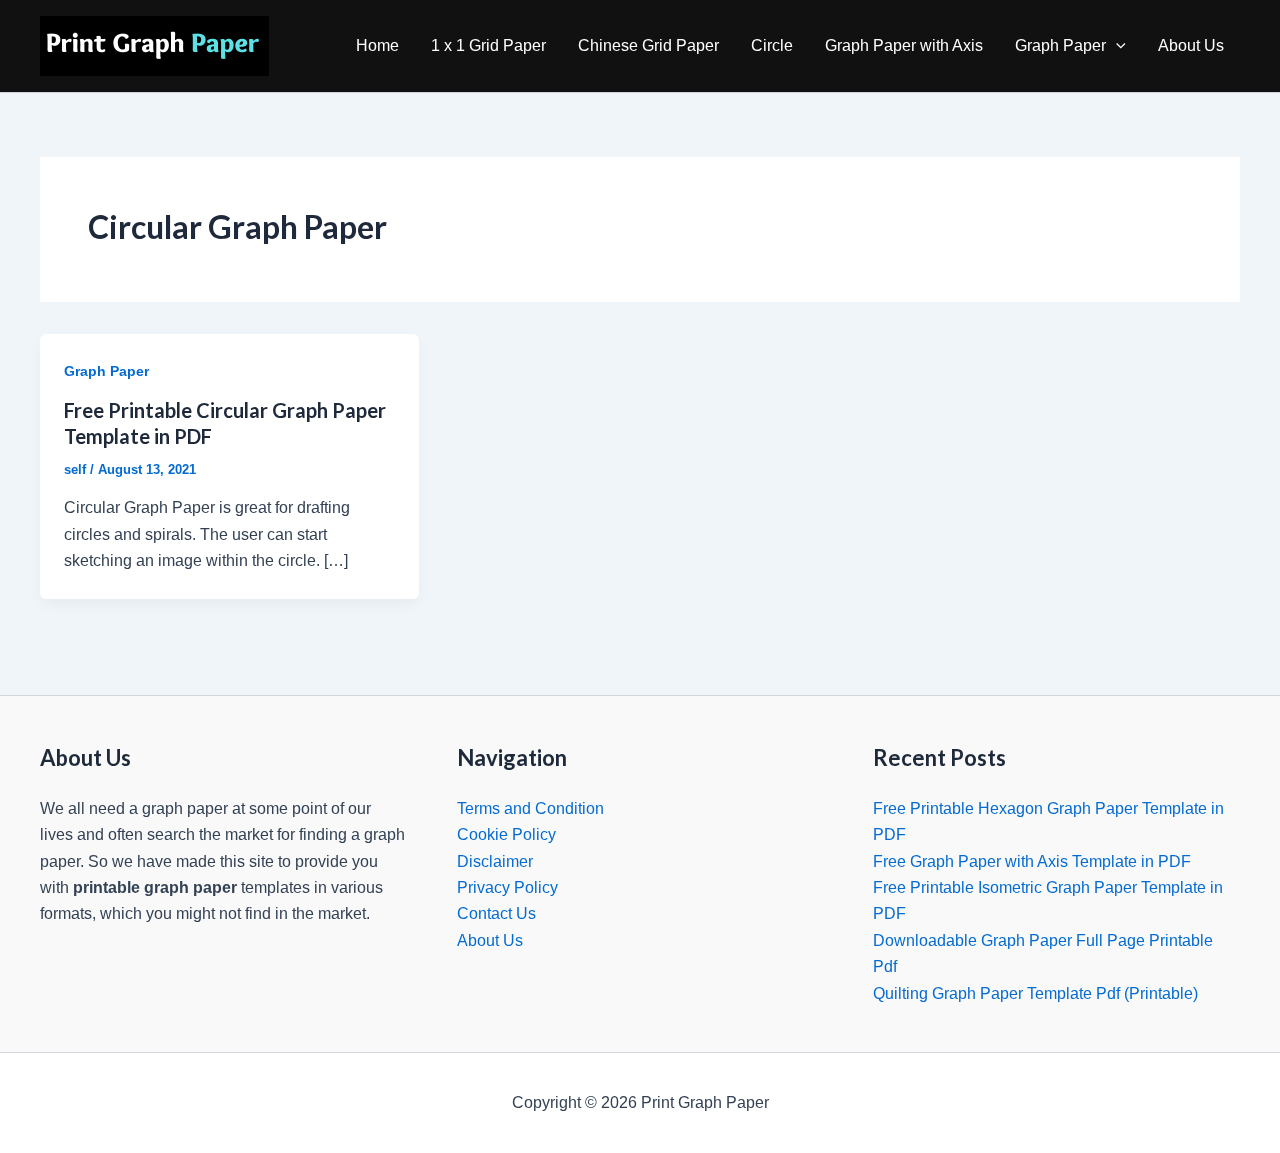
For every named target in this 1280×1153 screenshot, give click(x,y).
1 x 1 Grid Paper (488, 45)
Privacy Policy (507, 887)
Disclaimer (495, 861)
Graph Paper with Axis (904, 45)
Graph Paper (1060, 45)
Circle (772, 45)
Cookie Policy (506, 834)
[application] (1116, 46)
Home (377, 45)
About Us (1191, 45)
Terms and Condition (530, 808)
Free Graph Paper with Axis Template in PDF (1032, 861)
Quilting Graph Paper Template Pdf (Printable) (1035, 993)
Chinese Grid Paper (648, 45)
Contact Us (496, 913)
